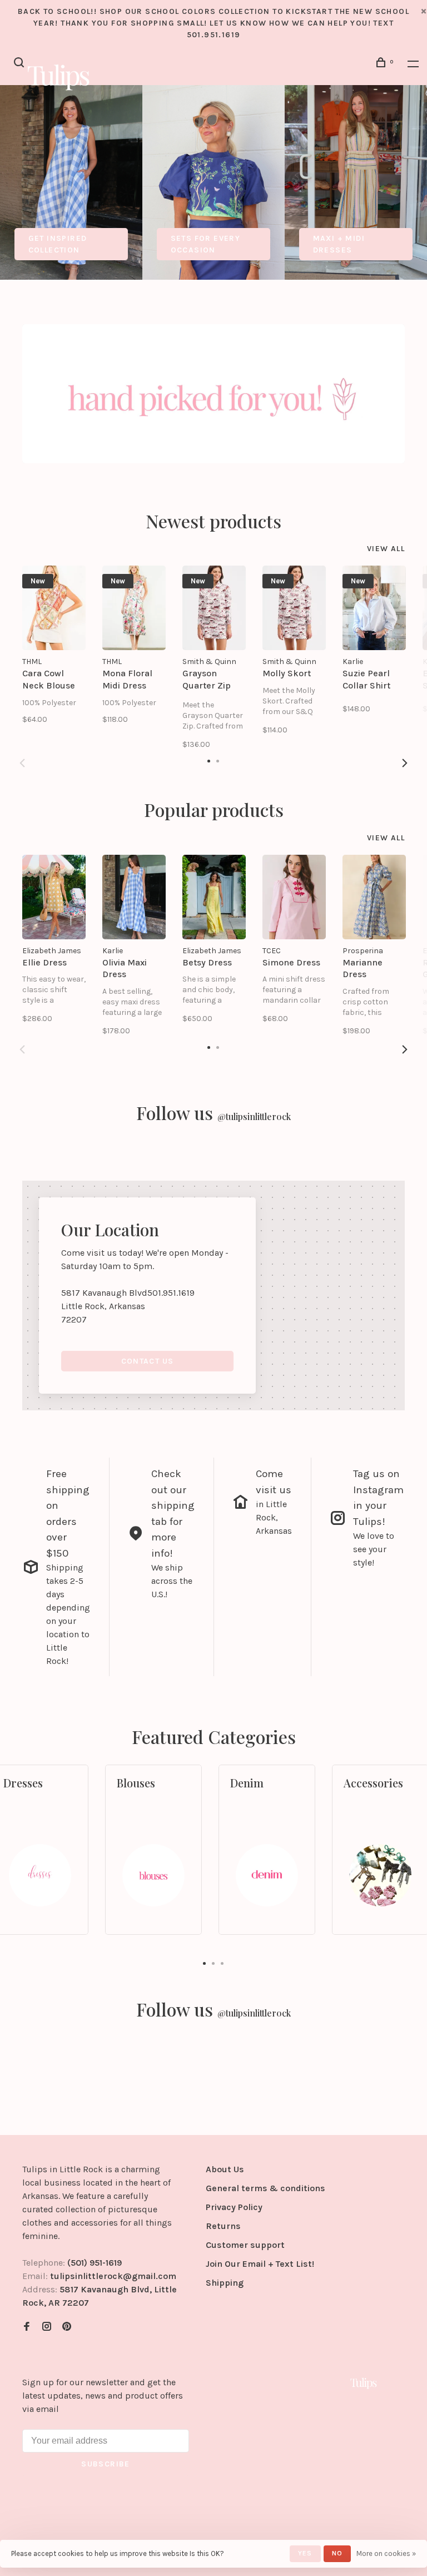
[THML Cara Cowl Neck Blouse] (54, 608)
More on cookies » (386, 2553)
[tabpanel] (71, 182)
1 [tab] (205, 1963)
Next (405, 763)
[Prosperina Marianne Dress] (374, 897)
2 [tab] (213, 1963)
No (337, 2553)
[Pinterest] (67, 2327)
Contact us (148, 1361)
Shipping (225, 2283)
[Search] (21, 64)
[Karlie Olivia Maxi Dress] (134, 897)
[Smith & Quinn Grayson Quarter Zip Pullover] (214, 608)
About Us (225, 2169)
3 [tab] (222, 1963)
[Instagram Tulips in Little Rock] (47, 2327)
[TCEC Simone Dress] (294, 897)
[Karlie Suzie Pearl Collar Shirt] (374, 608)
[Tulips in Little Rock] (364, 2383)
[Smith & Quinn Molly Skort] (294, 608)
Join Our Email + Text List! (260, 2264)
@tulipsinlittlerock (254, 1116)
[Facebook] (27, 2327)
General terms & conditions (265, 2188)
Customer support (245, 2245)
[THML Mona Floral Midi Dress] (134, 608)
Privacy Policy (234, 2207)
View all (386, 549)
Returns (223, 2226)
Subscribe (106, 2464)
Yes (305, 2553)
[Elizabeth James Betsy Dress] (214, 897)
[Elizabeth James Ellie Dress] (54, 897)
